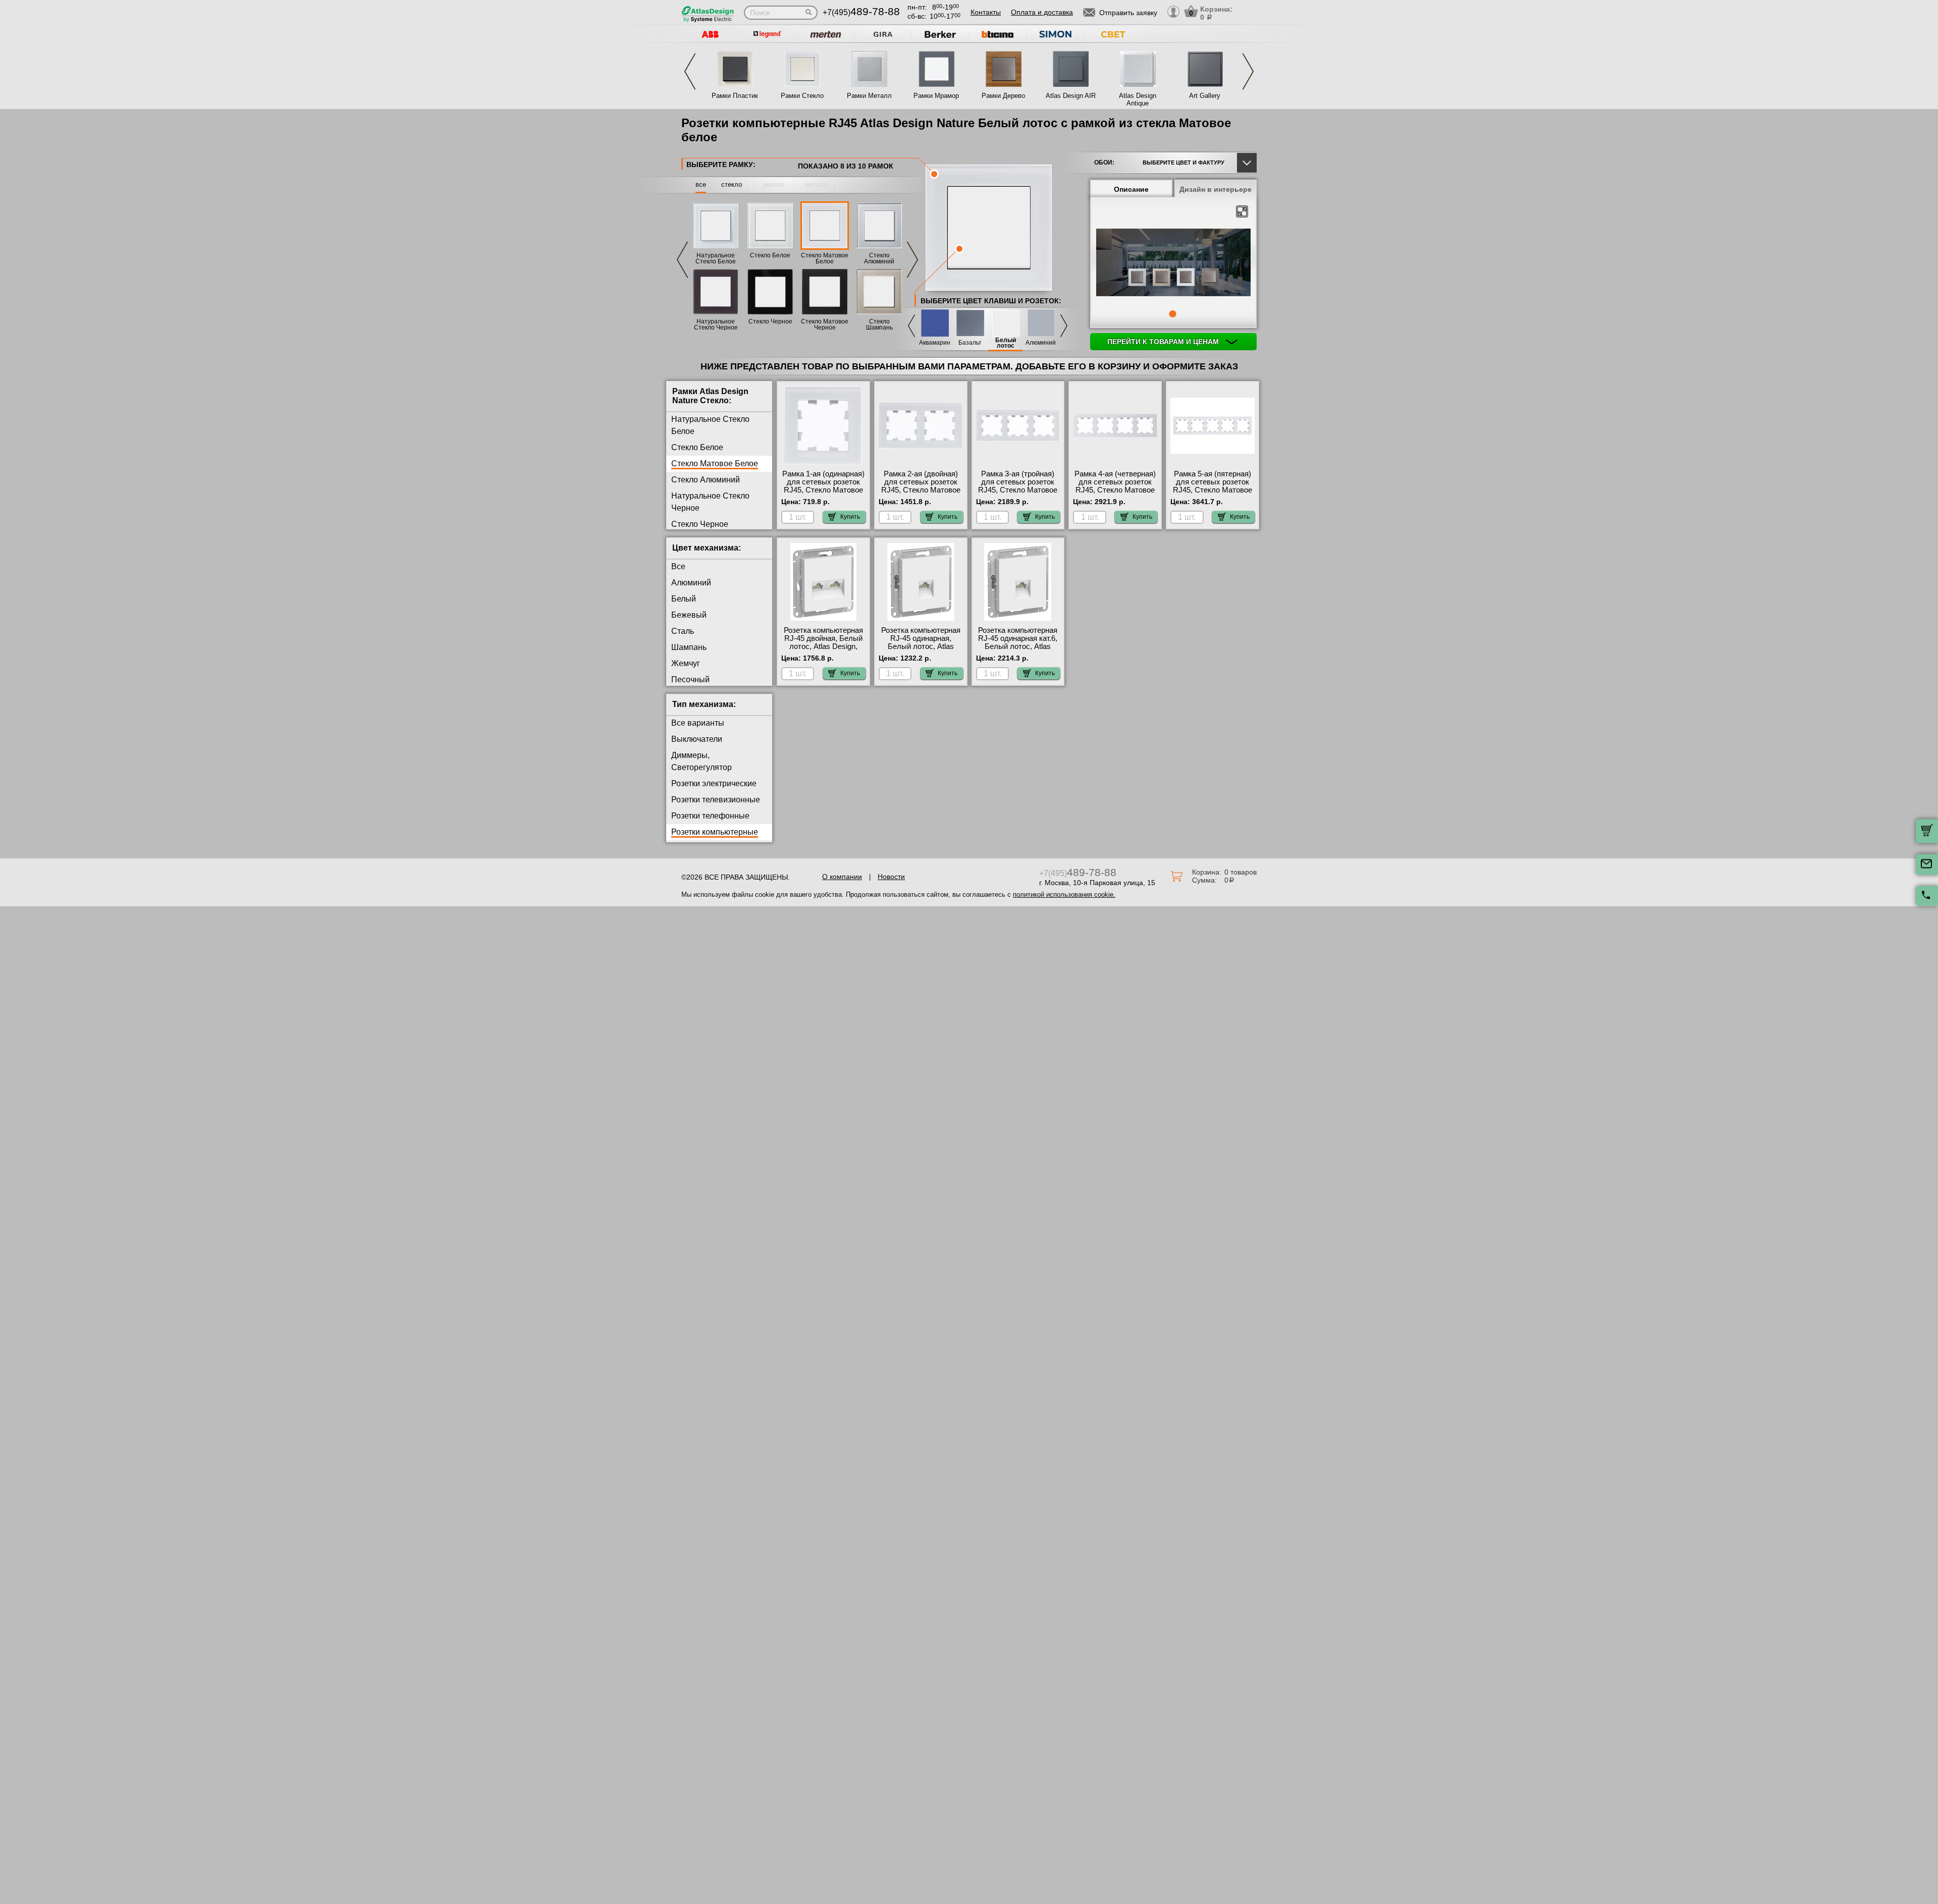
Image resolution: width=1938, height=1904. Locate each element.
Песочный (690, 679)
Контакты (986, 12)
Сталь (683, 631)
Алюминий (1041, 343)
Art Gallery (1205, 96)
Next (1248, 71)
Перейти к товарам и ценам (1164, 342)
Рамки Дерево (1003, 96)
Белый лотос (1006, 343)
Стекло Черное (770, 321)
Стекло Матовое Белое (825, 258)
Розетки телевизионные (716, 800)
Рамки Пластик (735, 96)
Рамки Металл (869, 96)
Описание (1131, 189)
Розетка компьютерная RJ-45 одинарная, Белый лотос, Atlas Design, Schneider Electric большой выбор (921, 646)
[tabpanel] (1173, 263)
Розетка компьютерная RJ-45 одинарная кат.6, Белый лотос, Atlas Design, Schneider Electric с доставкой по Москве (1018, 650)
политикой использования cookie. (1064, 894)
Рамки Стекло (802, 96)
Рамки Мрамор (936, 96)
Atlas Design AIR (1071, 96)
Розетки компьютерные (715, 832)
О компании (842, 877)
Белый (684, 599)
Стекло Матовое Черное (825, 324)
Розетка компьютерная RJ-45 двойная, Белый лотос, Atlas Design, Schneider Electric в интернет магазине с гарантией (823, 650)
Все (678, 566)
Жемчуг (686, 663)
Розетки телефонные (710, 816)
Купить (850, 517)
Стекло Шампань (879, 324)
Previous (690, 71)
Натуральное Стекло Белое (716, 258)
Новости (891, 877)
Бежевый (689, 615)
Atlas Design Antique (1138, 99)
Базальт (970, 343)
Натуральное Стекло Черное (716, 324)
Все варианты (698, 723)
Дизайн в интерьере (1216, 189)
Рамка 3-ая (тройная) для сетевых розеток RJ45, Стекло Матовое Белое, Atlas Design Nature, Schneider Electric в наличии (1018, 494)
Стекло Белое (770, 255)
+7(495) (861, 12)
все (701, 184)
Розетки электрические (714, 783)
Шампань (689, 647)
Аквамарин (935, 343)
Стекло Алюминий (879, 258)
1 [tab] (1172, 314)
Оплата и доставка (1042, 12)
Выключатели (697, 739)
